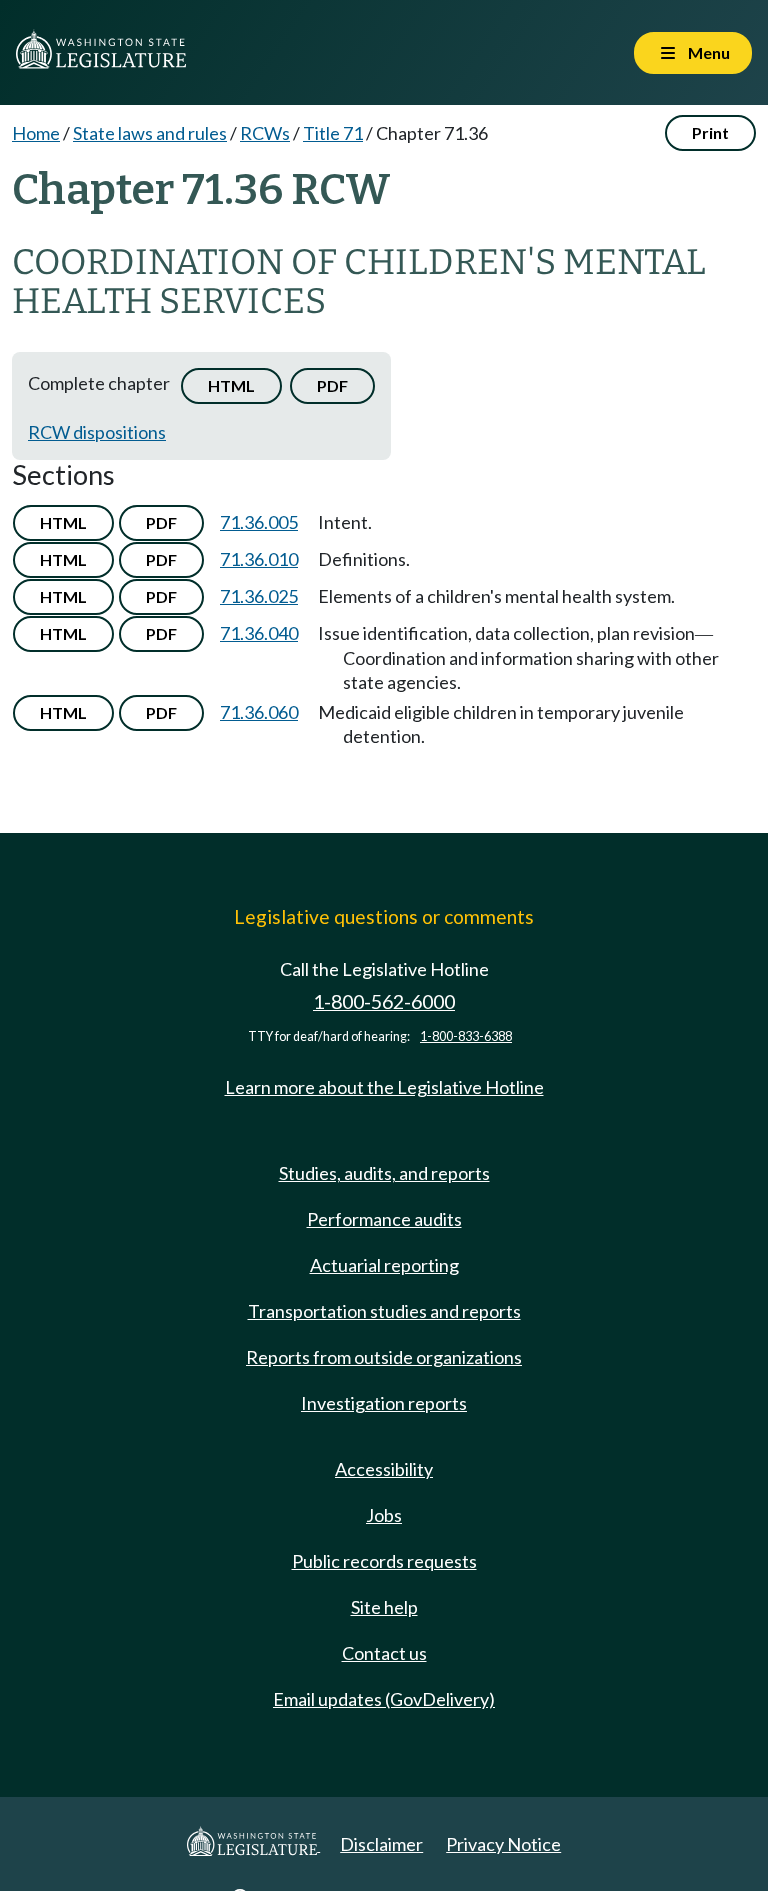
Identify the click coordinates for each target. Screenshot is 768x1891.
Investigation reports (384, 1403)
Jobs (384, 1515)
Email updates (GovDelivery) (384, 1699)
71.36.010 (259, 559)
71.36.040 (259, 633)
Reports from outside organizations (384, 1357)
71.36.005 (259, 522)
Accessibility (384, 1469)
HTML (231, 385)
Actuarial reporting (384, 1265)
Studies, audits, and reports (384, 1173)
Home (36, 133)
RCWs (265, 133)
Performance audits (384, 1219)
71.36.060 (259, 712)
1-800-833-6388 (466, 1036)
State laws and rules (150, 133)
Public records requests (384, 1561)
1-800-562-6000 (384, 1001)
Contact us (384, 1653)
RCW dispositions (97, 432)
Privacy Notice (503, 1844)
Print (710, 132)
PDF (332, 385)
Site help (384, 1607)
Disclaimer (381, 1844)
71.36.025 (259, 596)
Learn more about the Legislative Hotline (384, 1087)
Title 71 (333, 133)
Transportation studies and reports (384, 1311)
